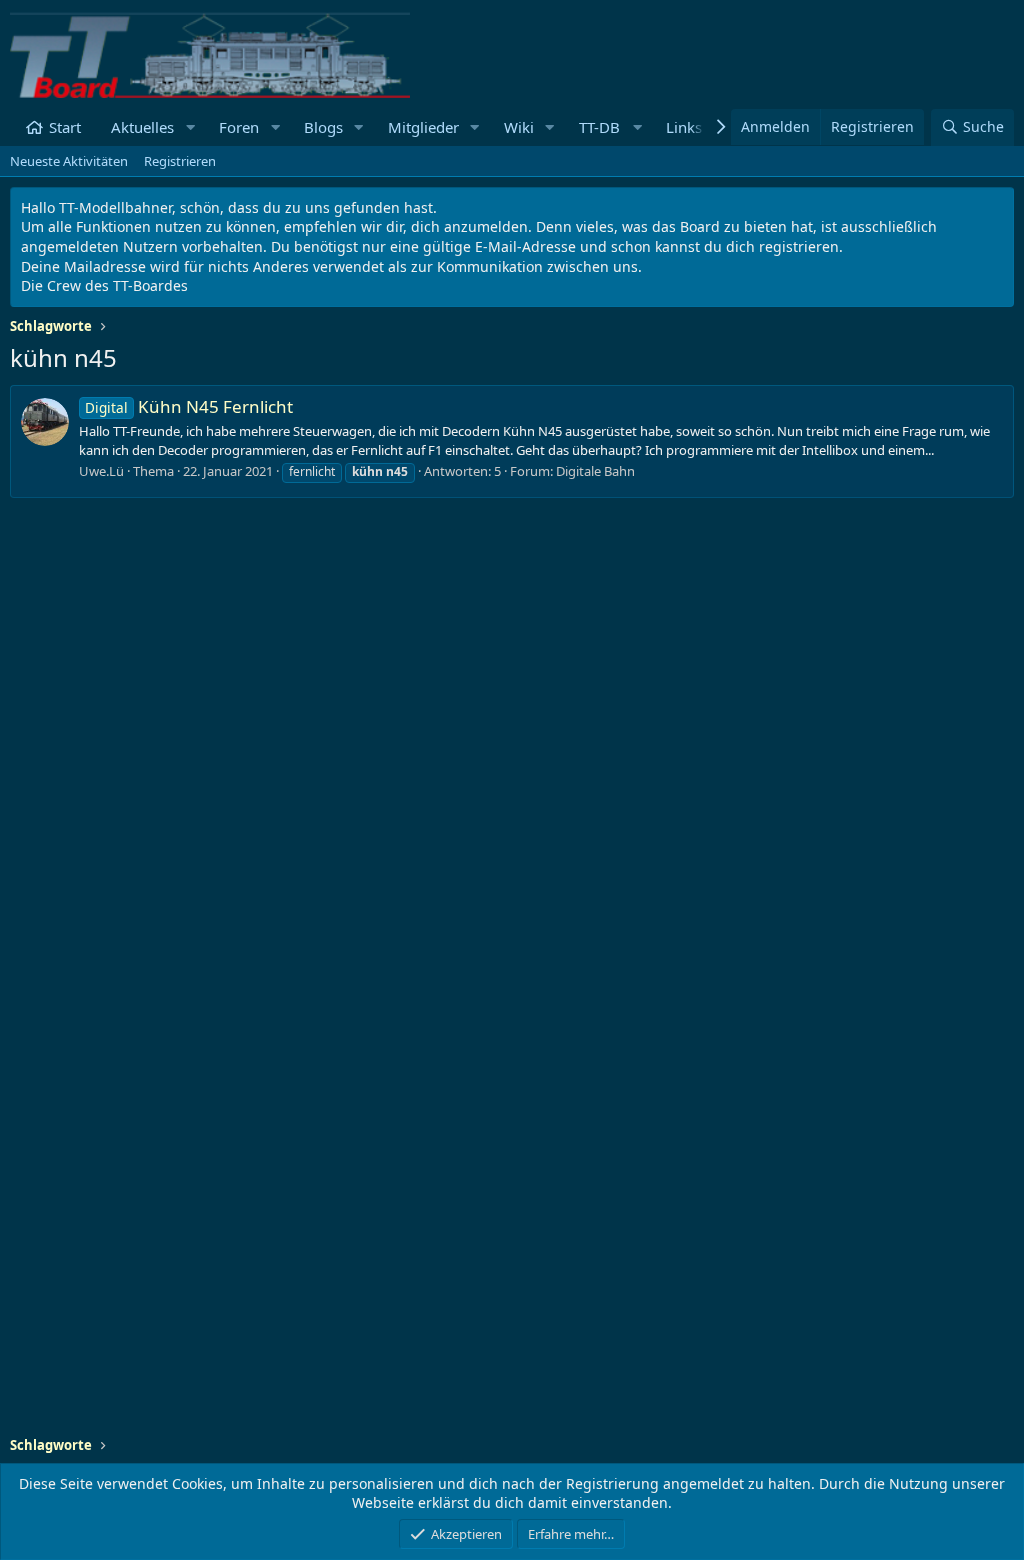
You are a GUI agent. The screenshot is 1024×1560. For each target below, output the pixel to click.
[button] (190, 127)
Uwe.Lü (101, 471)
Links (684, 127)
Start (65, 127)
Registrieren (180, 161)
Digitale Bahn (595, 471)
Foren (239, 127)
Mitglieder (423, 127)
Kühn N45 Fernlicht (189, 406)
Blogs (323, 127)
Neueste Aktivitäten (69, 161)
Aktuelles (142, 127)
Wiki (519, 127)
